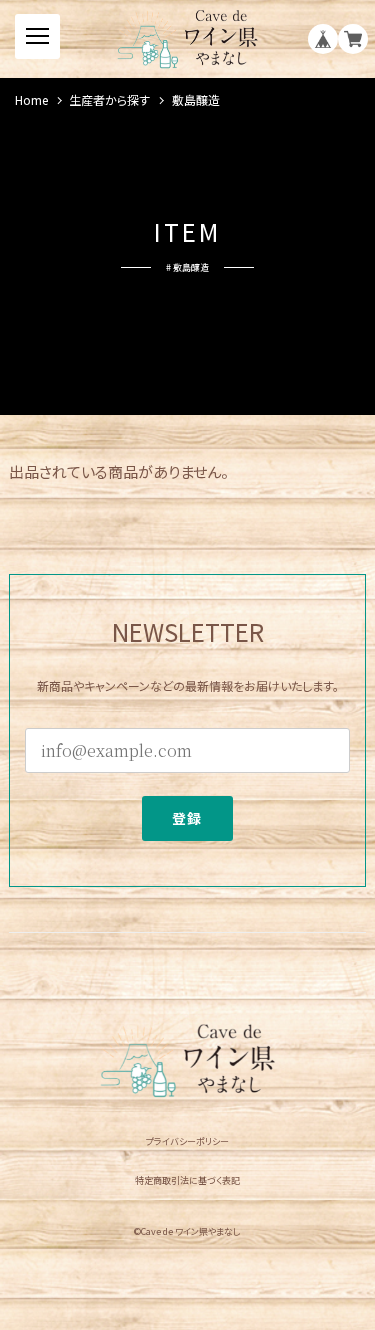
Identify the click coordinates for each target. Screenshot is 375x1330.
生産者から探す (109, 100)
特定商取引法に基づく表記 (187, 1180)
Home (31, 100)
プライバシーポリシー (187, 1141)
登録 (187, 818)
